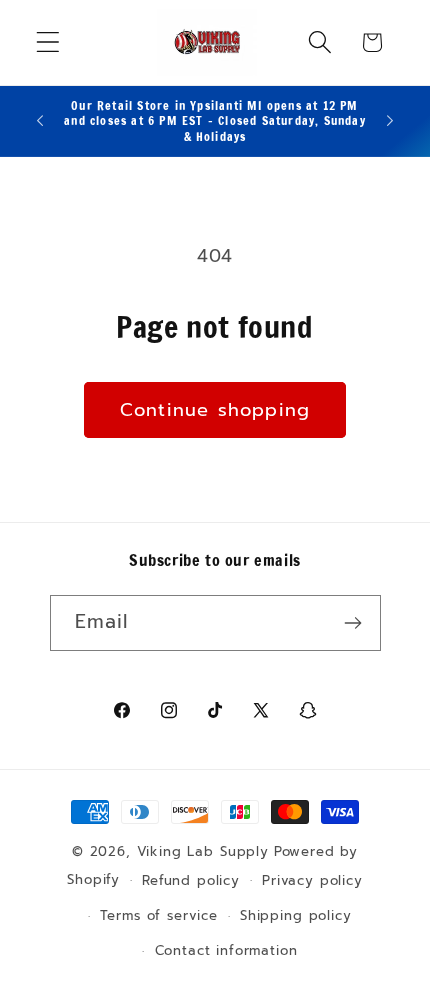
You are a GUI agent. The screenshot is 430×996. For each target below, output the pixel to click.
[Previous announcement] (40, 121)
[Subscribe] (353, 623)
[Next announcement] (390, 121)
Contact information (226, 951)
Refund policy (191, 881)
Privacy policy (312, 881)
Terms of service (158, 916)
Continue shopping (215, 410)
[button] (48, 42)
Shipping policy (296, 916)
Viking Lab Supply (203, 852)
